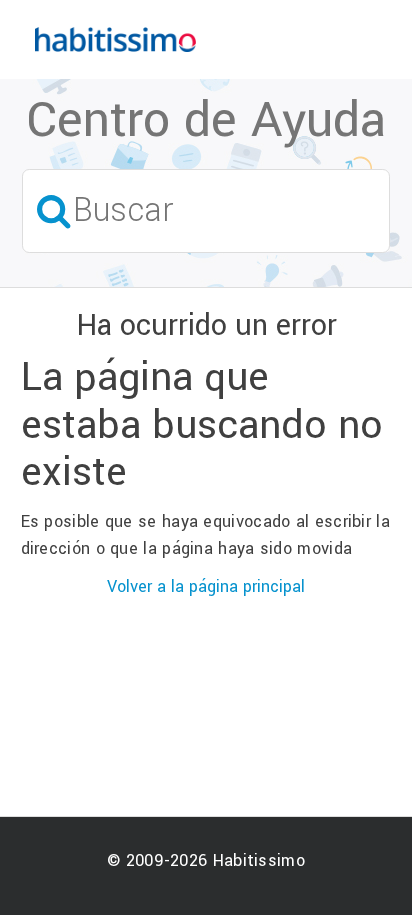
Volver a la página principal (206, 586)
